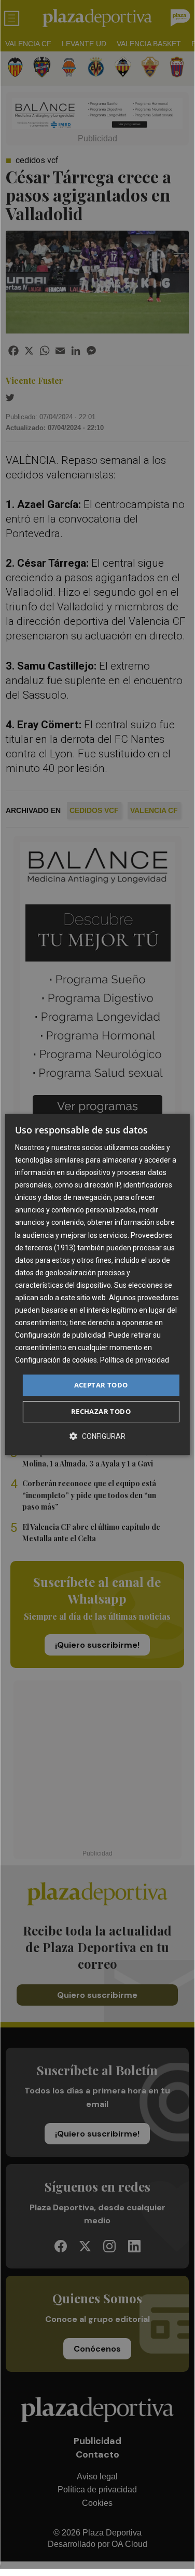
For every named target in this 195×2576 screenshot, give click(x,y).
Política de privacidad (135, 1360)
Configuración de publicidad (60, 1335)
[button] (97, 1436)
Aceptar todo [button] (101, 1385)
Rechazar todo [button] (101, 1411)
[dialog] (97, 1285)
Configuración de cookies (56, 1360)
